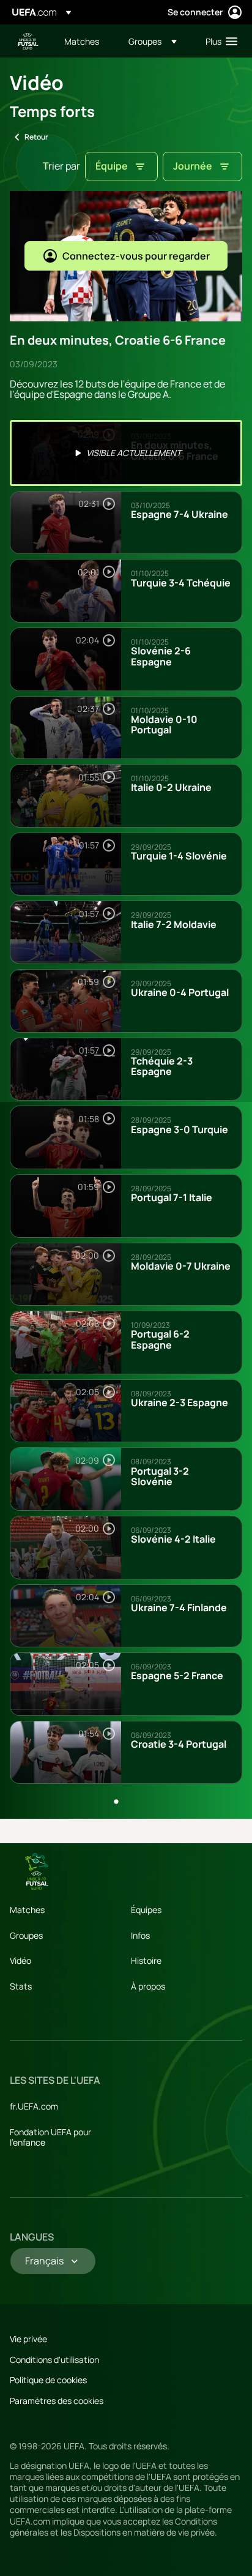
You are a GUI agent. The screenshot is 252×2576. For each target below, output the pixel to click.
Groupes (26, 1935)
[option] (126, 453)
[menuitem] (86, 41)
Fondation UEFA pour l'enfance (50, 2137)
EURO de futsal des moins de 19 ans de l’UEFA (28, 41)
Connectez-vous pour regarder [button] (136, 256)
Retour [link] (36, 137)
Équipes (146, 1910)
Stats (21, 1986)
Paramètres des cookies (57, 2401)
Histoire (146, 1960)
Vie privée (28, 2339)
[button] (153, 41)
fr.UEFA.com (34, 2106)
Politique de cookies (48, 2380)
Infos (140, 1935)
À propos (148, 1986)
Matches (27, 1910)
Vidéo (20, 1960)
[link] (82, 41)
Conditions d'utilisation (54, 2360)
